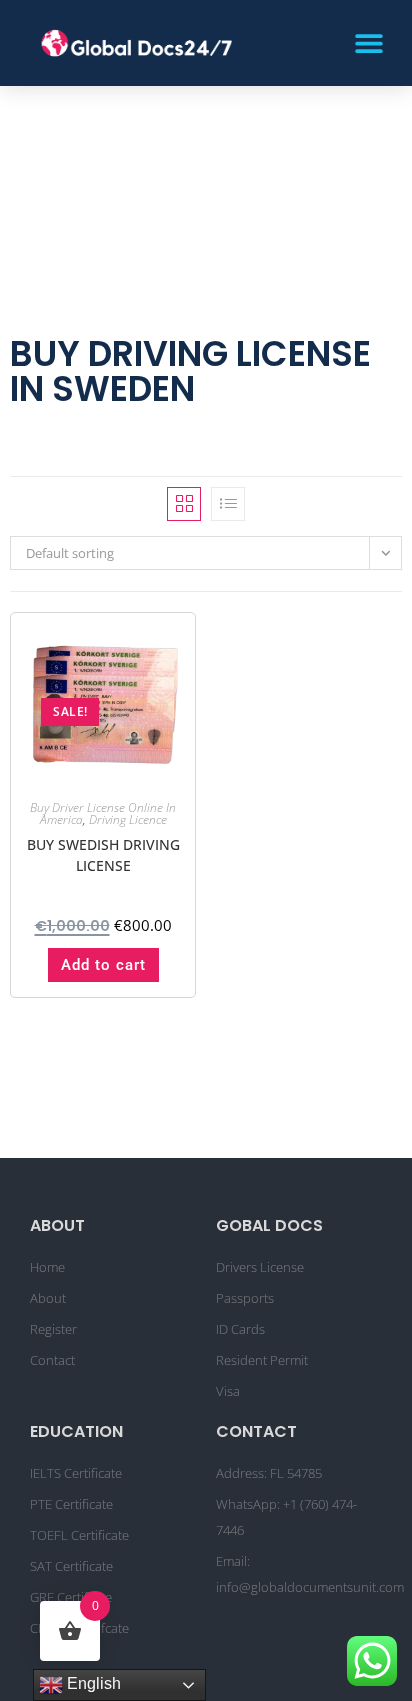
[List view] (228, 504)
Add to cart (103, 965)
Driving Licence (128, 819)
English (92, 1683)
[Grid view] (184, 504)
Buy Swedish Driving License (103, 855)
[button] (369, 42)
